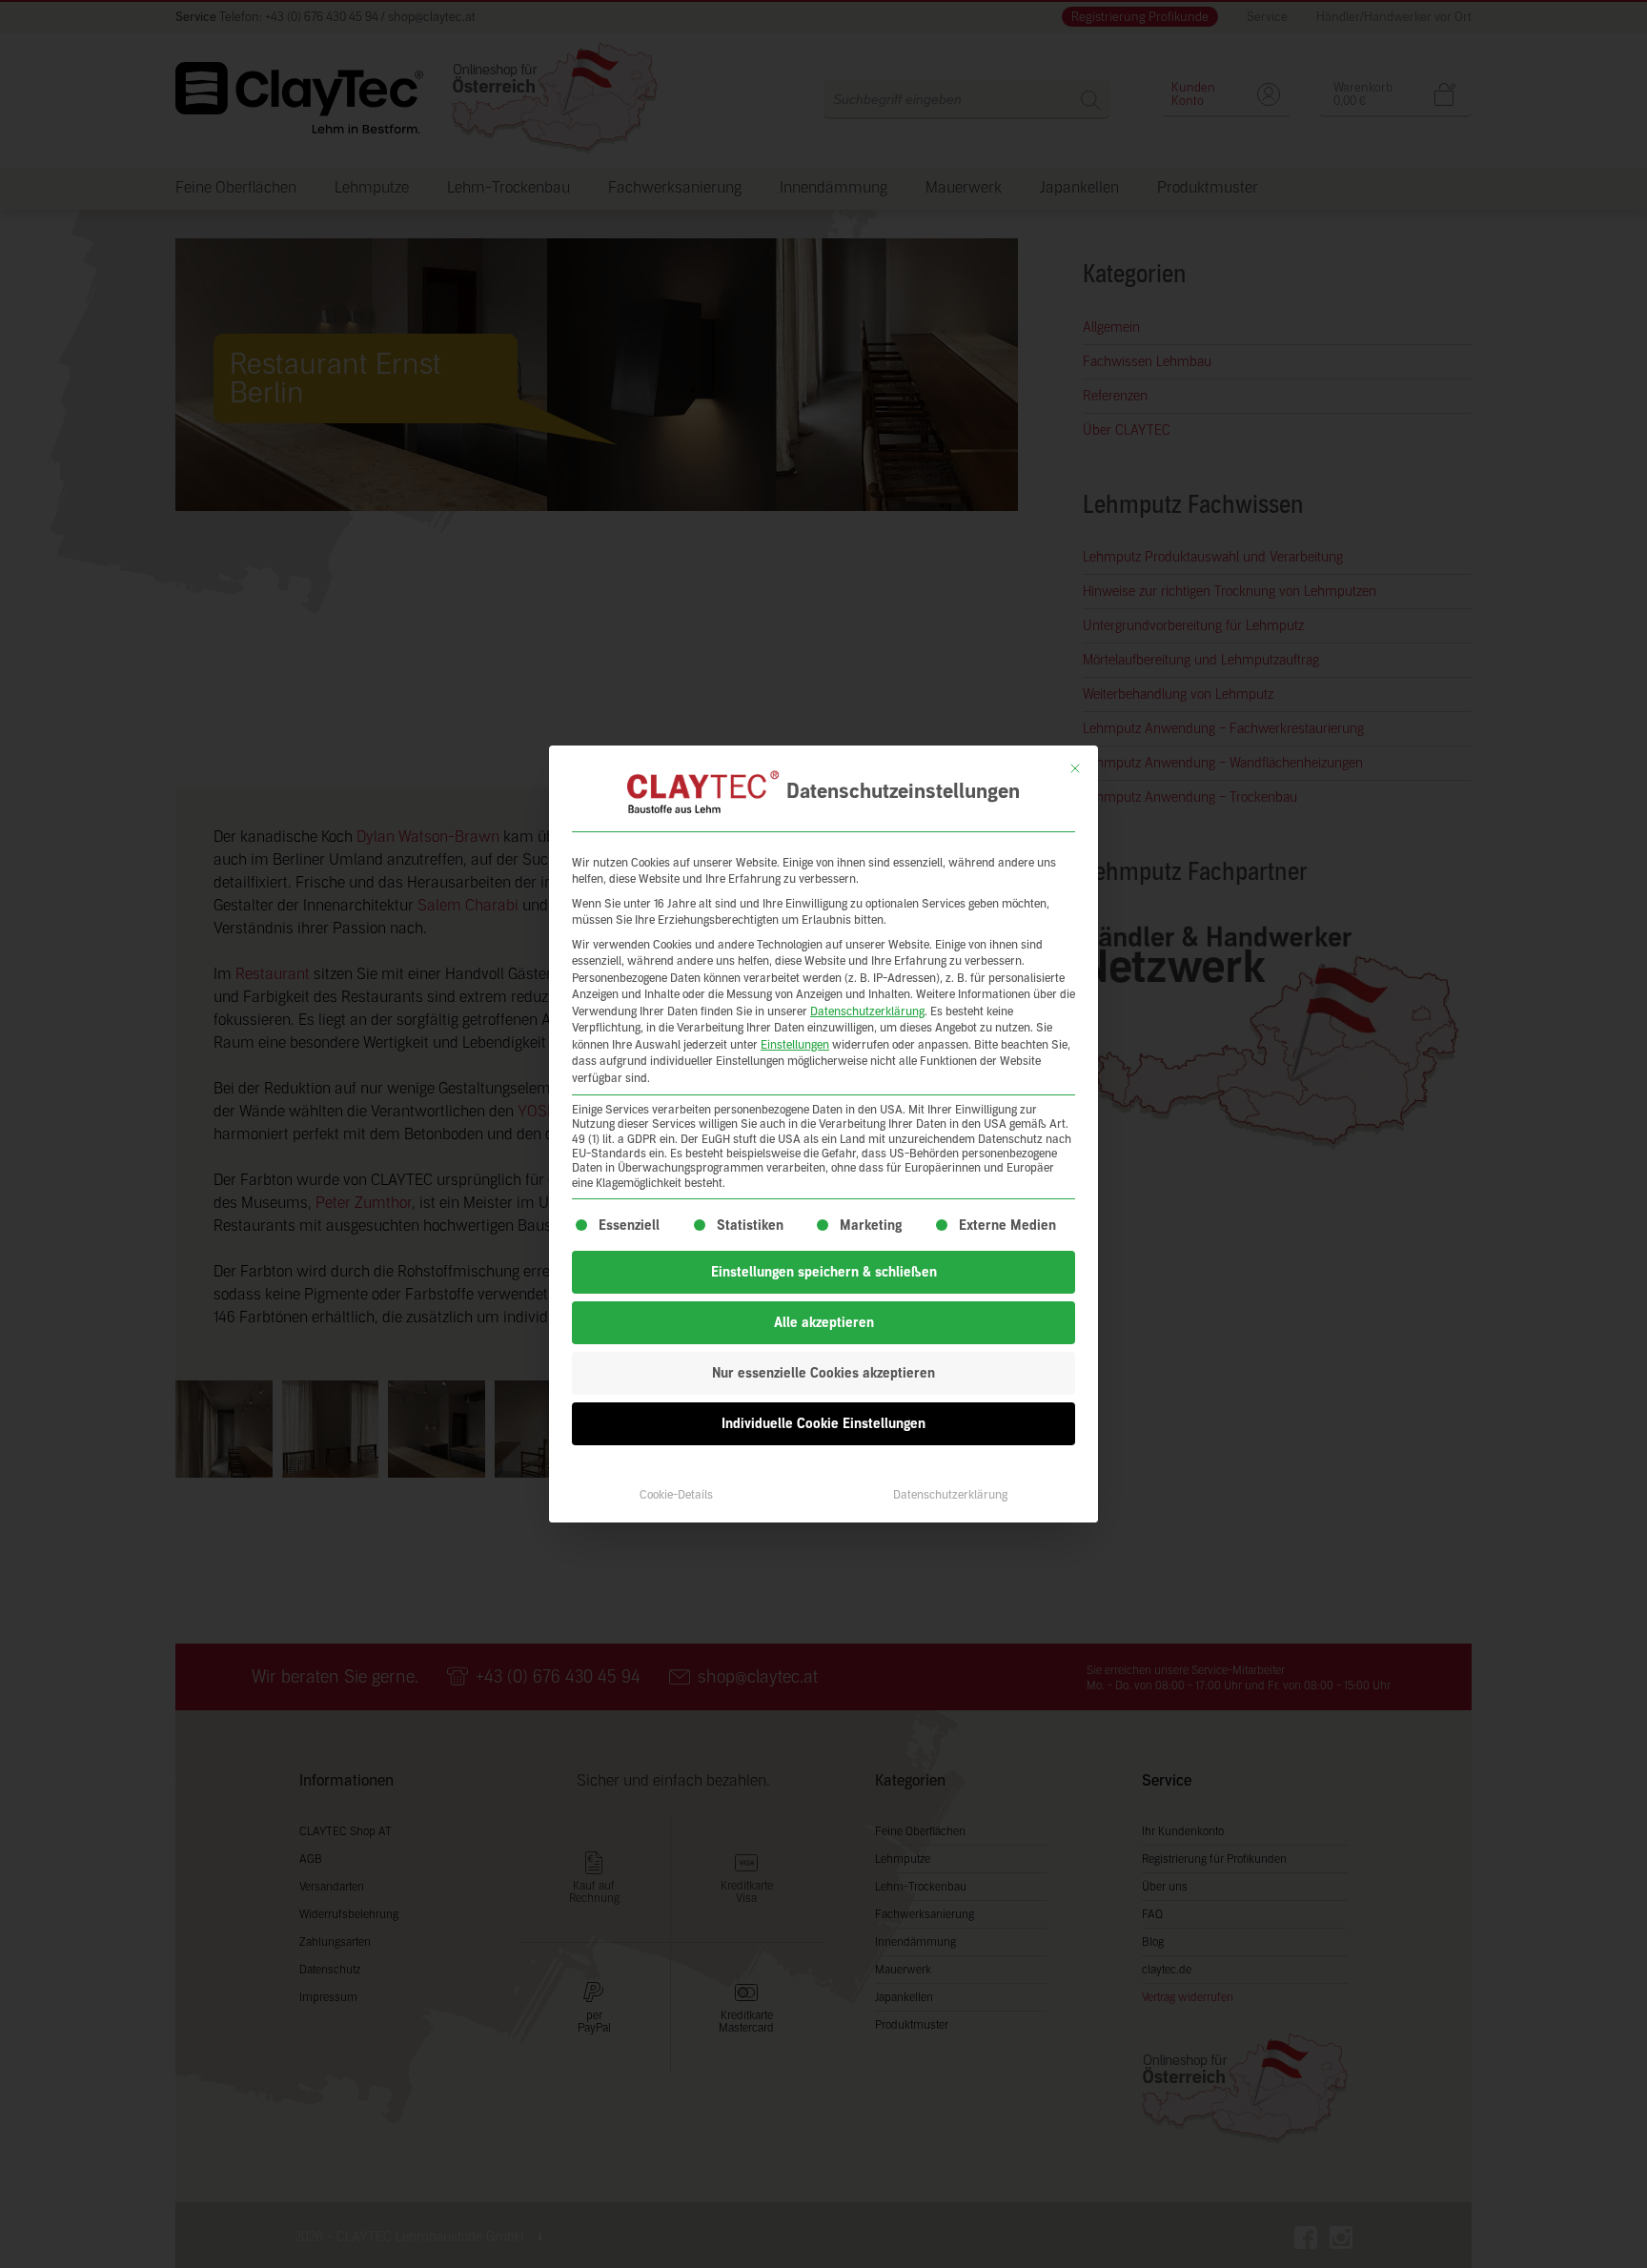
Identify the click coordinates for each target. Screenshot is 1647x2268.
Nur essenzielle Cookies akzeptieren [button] (823, 1373)
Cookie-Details (676, 1495)
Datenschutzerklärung (867, 1011)
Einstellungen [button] (795, 1045)
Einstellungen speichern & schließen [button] (824, 1272)
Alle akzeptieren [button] (824, 1323)
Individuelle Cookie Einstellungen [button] (823, 1424)
